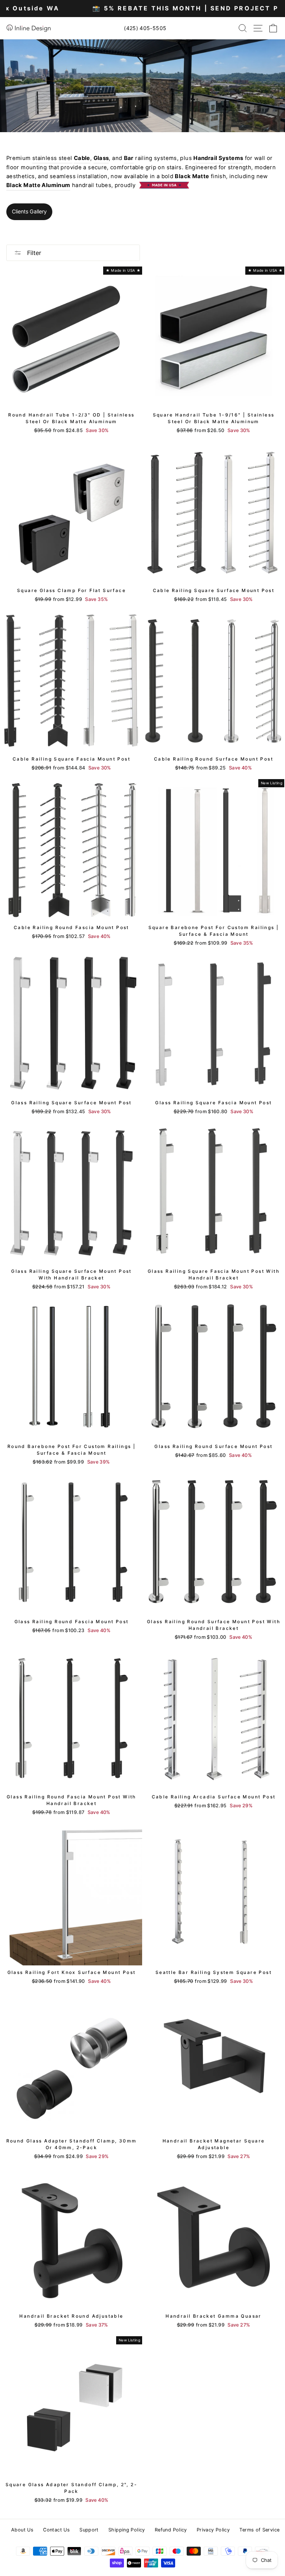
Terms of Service (259, 2530)
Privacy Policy (213, 2530)
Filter (33, 253)
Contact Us (56, 2530)
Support (89, 2530)
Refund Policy (171, 2530)
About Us (22, 2530)
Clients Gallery (29, 211)
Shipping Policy (127, 2530)
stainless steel (52, 158)
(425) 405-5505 (145, 28)
